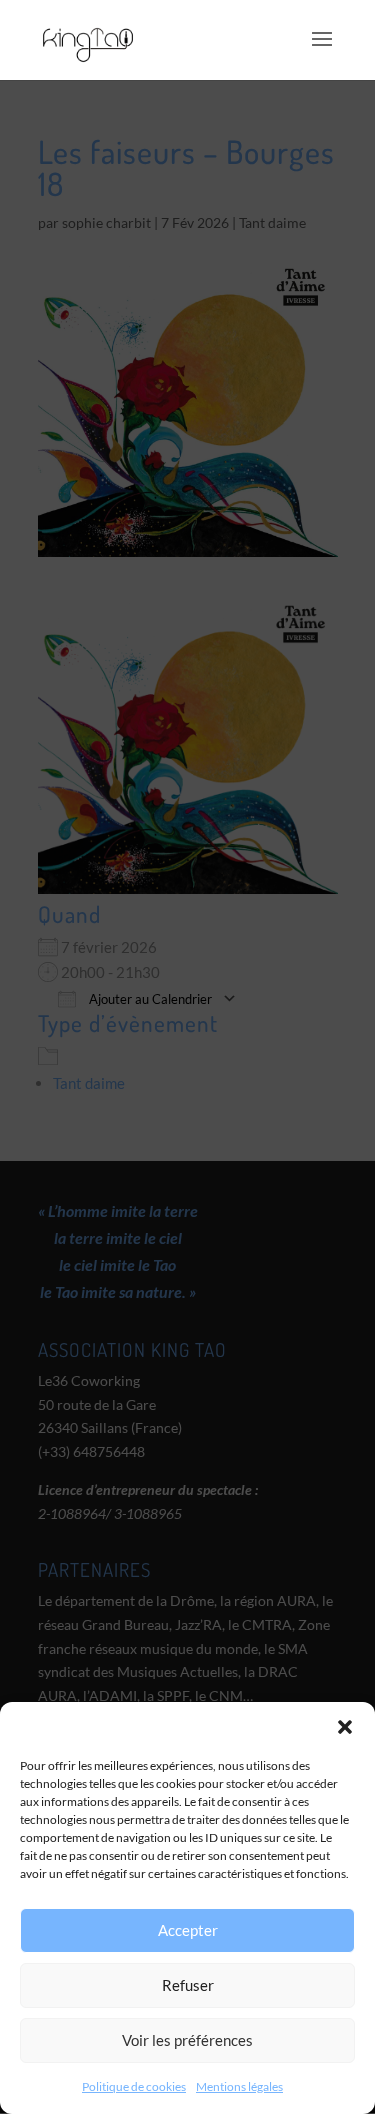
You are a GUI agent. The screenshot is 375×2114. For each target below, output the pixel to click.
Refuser (188, 1985)
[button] (345, 1727)
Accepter (188, 1930)
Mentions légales (239, 2086)
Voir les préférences (187, 2040)
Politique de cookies (134, 2086)
